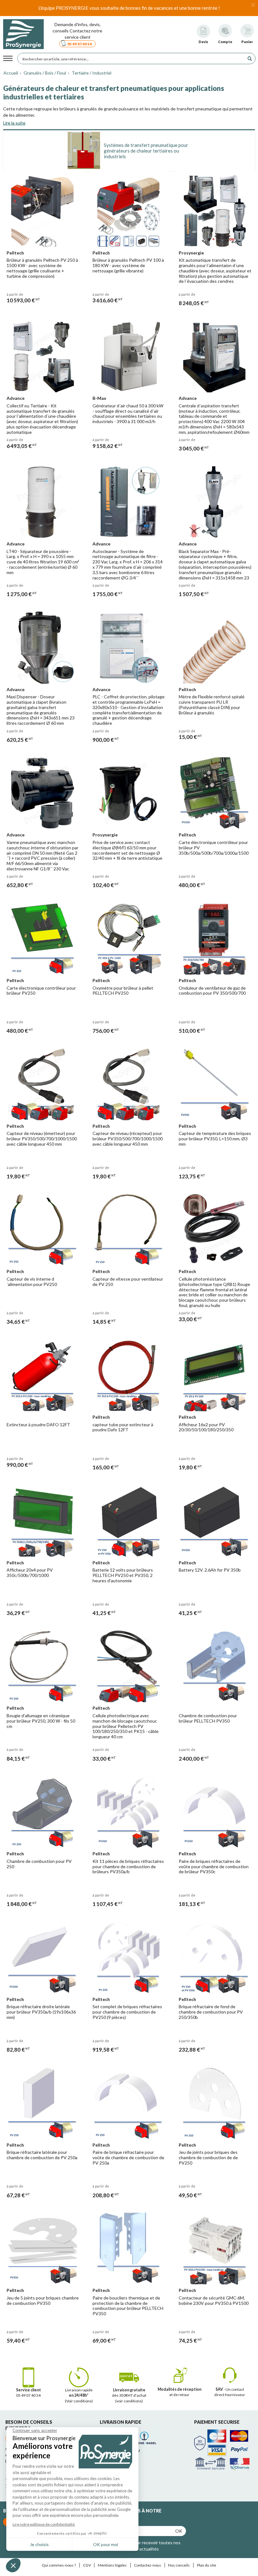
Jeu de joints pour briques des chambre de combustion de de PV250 (208, 2157)
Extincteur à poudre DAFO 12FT (38, 1425)
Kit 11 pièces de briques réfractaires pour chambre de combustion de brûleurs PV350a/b (128, 1866)
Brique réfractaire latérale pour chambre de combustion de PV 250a (42, 2155)
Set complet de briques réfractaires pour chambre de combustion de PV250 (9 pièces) (127, 2012)
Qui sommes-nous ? (59, 2565)
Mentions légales (112, 2565)
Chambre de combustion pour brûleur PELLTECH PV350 (208, 1718)
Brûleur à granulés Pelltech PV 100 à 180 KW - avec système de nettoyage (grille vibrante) (128, 265)
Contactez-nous (148, 2565)
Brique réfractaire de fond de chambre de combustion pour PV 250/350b (211, 2012)
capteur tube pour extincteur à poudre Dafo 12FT (123, 1427)
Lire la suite (14, 123)
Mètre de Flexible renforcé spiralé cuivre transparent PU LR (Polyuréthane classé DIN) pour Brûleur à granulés (212, 704)
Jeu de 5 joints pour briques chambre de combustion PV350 (43, 2300)
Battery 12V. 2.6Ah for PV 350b (210, 1570)
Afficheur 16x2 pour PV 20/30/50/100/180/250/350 (206, 1427)
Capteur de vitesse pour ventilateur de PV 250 (128, 1282)
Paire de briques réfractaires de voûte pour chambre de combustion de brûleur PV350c (214, 1866)
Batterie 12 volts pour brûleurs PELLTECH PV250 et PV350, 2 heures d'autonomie (123, 1575)
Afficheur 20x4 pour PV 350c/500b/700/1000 (30, 1573)
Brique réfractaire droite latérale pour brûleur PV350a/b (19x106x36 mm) (41, 2012)
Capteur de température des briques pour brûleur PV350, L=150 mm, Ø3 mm (215, 1139)
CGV (87, 2565)
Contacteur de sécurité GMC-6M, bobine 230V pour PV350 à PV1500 (214, 2300)
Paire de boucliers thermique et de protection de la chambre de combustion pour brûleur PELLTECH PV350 (128, 2306)
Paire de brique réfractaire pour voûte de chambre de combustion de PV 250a (128, 2157)
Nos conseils (179, 2565)
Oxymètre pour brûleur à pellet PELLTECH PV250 (123, 991)
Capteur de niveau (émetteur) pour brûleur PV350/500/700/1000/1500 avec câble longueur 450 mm (42, 1139)
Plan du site (207, 2565)
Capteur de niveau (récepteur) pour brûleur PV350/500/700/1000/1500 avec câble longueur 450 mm (128, 1139)
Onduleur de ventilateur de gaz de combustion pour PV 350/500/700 (212, 991)
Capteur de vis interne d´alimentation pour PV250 (32, 1282)
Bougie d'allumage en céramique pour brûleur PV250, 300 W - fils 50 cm (41, 1721)
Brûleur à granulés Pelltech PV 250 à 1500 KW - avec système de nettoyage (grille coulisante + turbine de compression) (42, 268)
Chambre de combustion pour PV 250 (39, 1864)
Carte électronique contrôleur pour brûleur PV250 (41, 991)
